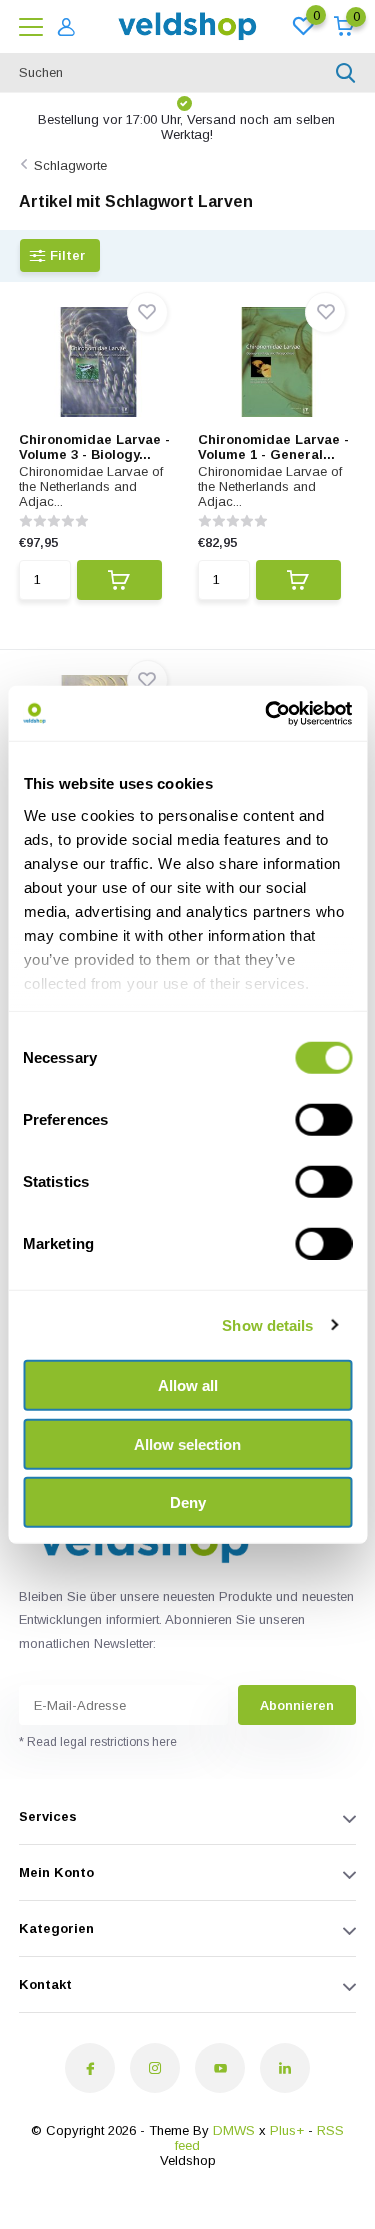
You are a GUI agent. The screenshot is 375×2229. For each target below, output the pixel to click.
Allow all (188, 1385)
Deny (188, 1502)
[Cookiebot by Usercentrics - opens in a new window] (267, 713)
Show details (267, 1324)
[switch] (323, 1120)
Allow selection (187, 1443)
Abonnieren (297, 1705)
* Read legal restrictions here (98, 1742)
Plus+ (287, 2130)
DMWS (234, 2130)
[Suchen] (346, 73)
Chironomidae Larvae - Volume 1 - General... (273, 447)
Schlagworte (70, 165)
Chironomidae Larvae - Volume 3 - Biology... (94, 447)
